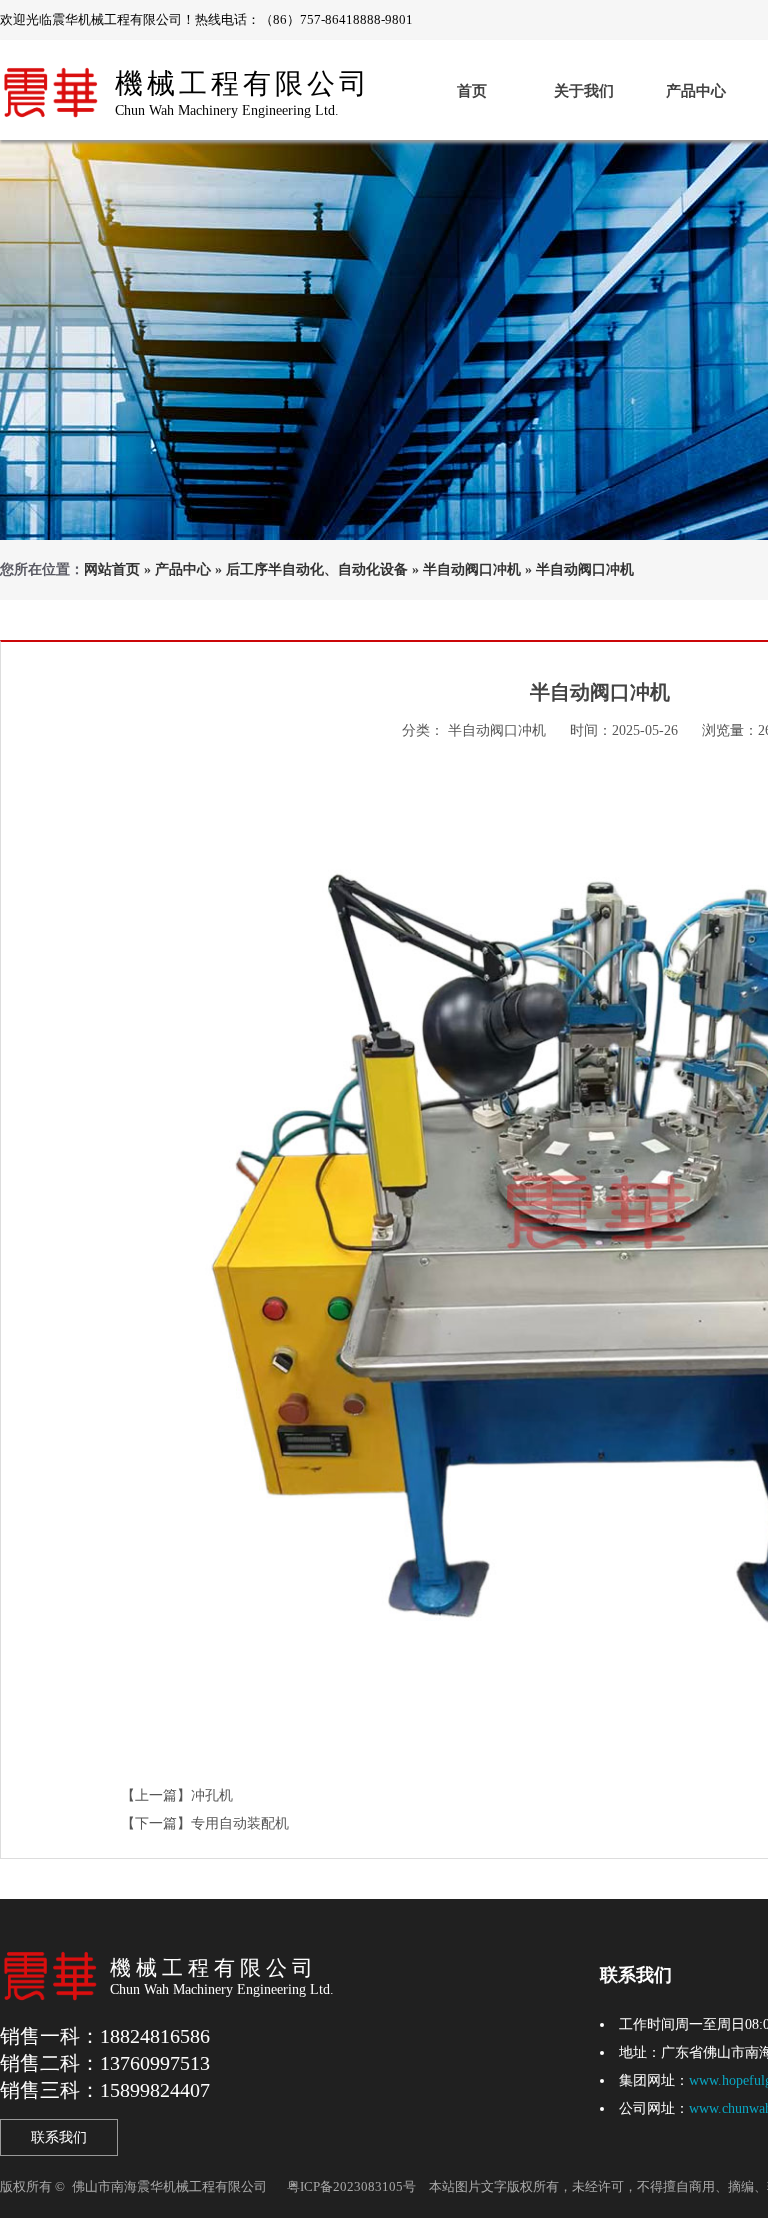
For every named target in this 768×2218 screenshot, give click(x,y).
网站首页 (112, 569)
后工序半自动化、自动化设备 (317, 569)
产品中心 (696, 91)
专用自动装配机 (240, 1823)
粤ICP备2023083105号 (351, 2186)
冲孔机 (212, 1795)
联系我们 (59, 2137)
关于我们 (584, 91)
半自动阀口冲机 (472, 569)
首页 (472, 91)
